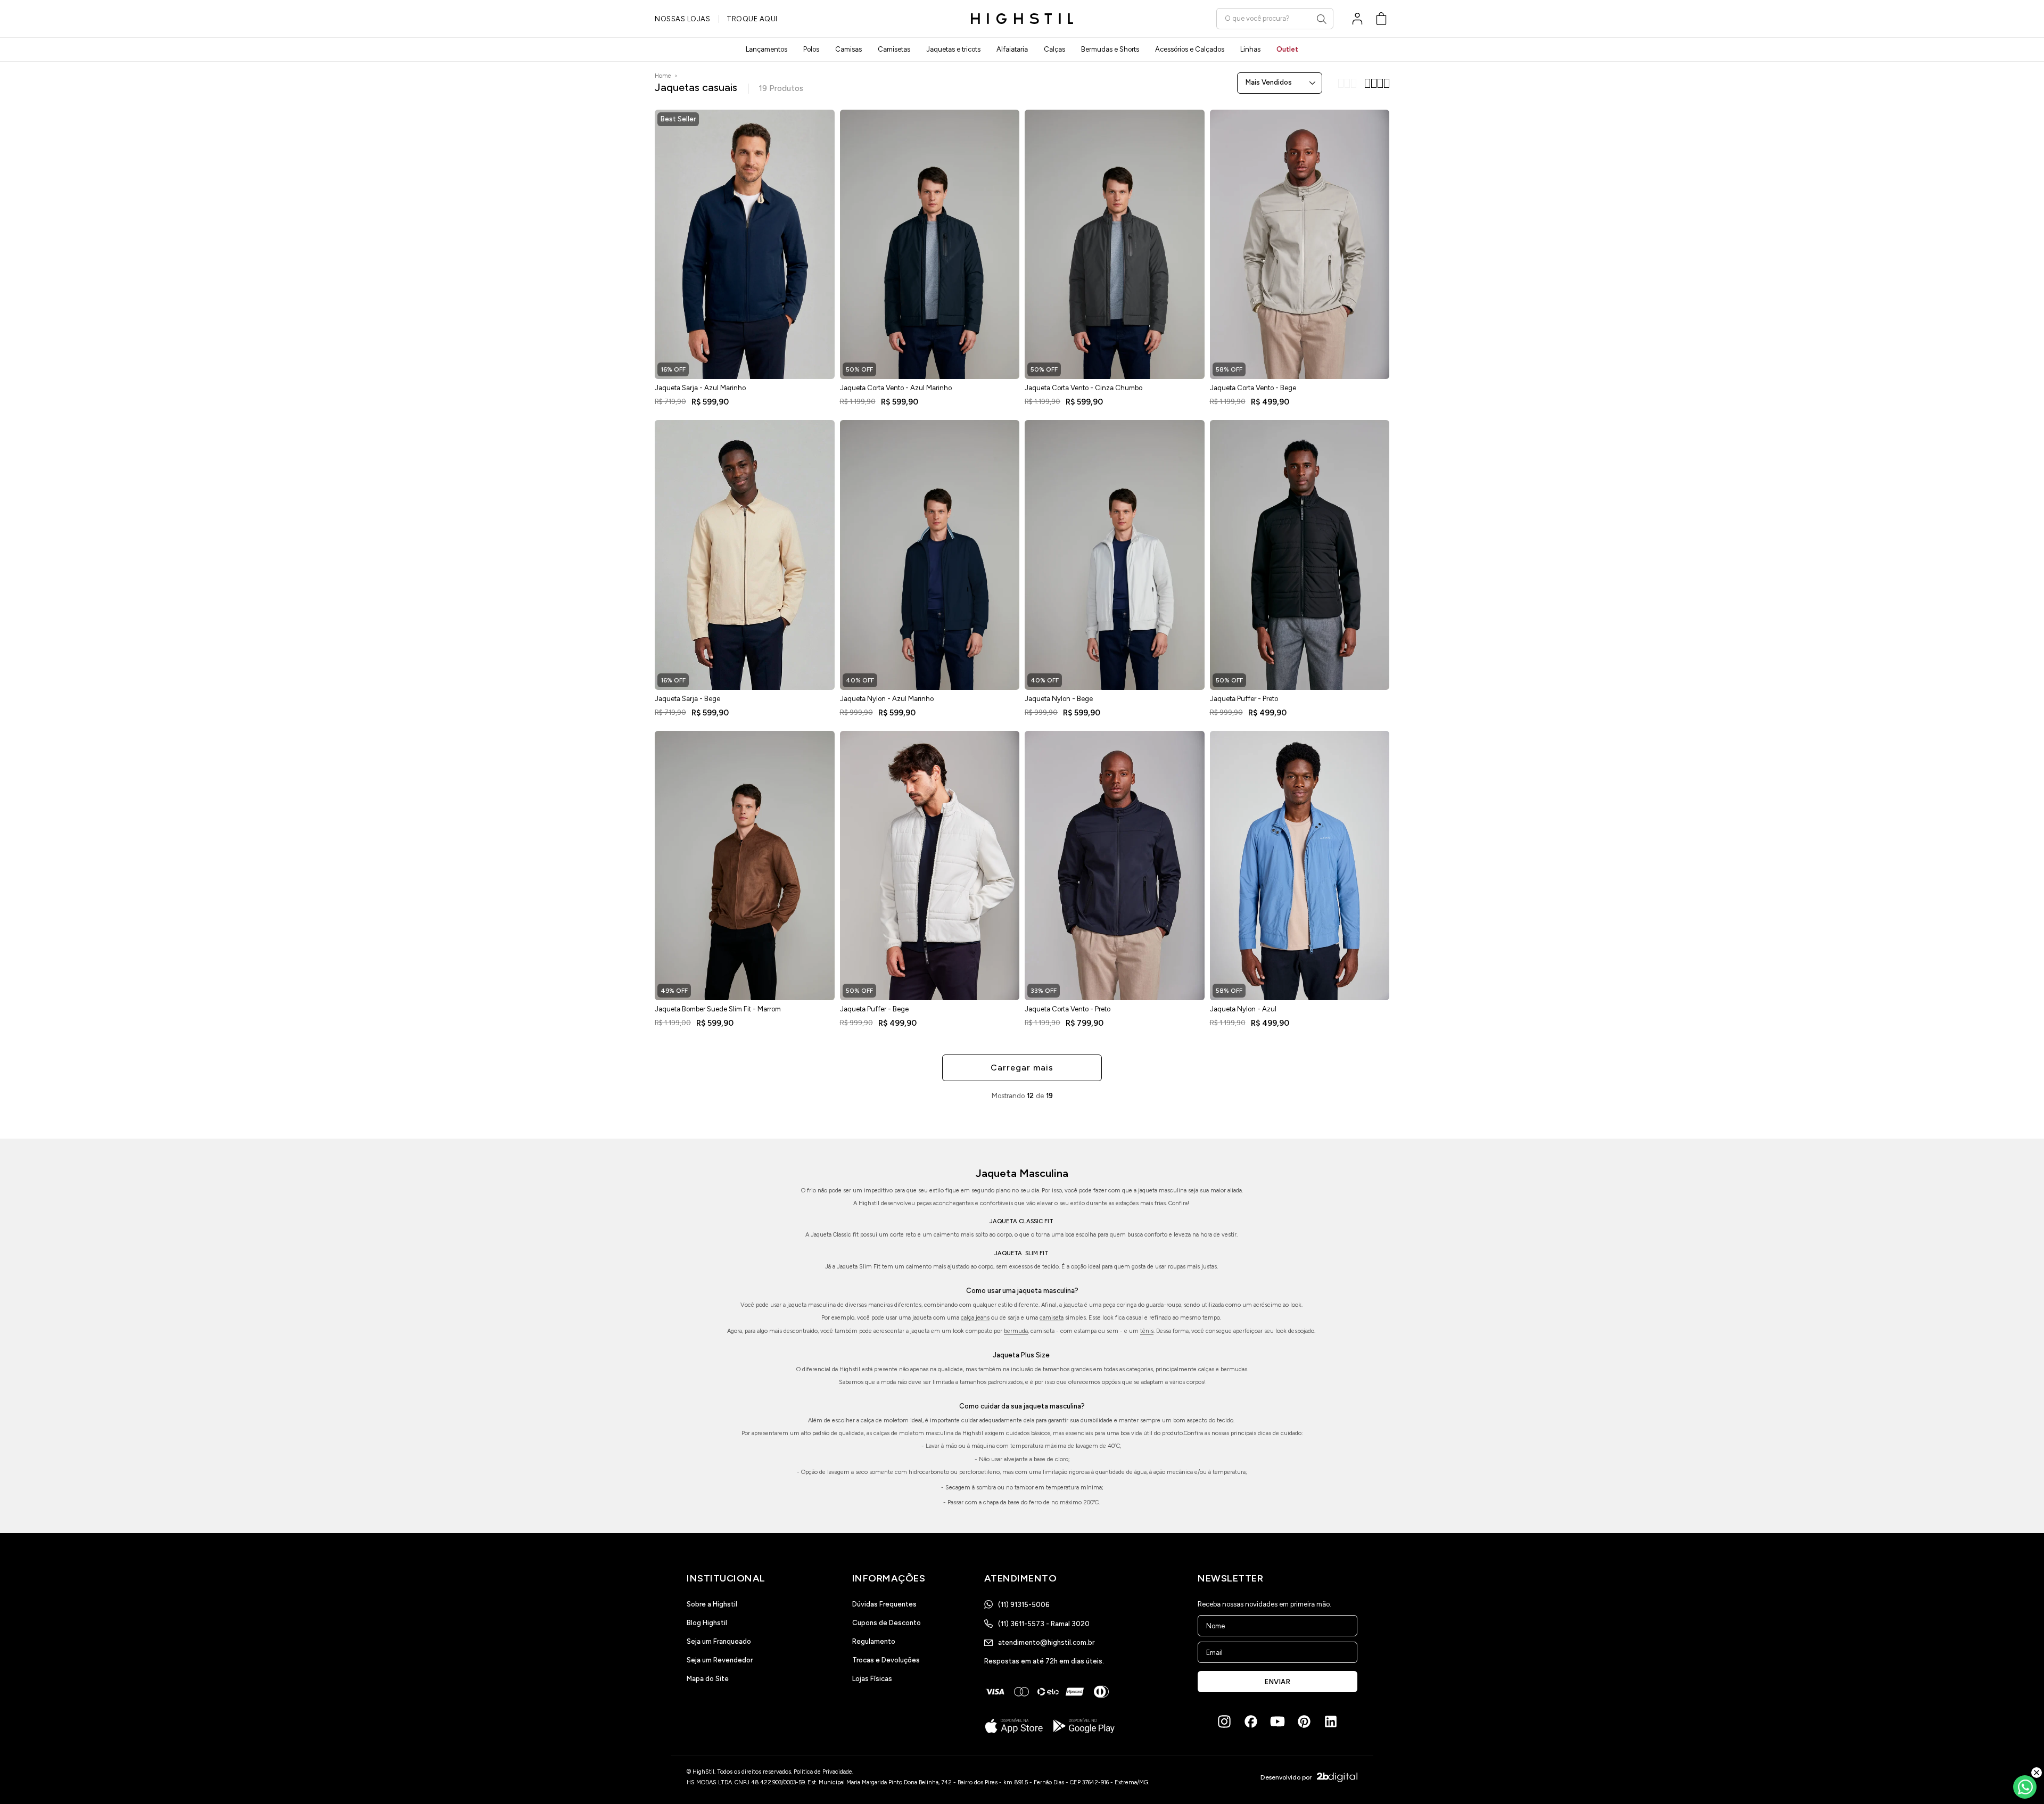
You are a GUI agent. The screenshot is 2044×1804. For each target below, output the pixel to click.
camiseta (1052, 1318)
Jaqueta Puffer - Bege (874, 1009)
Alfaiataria (1012, 49)
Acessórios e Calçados (1190, 49)
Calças (1054, 49)
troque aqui (752, 19)
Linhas (1250, 49)
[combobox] (1275, 18)
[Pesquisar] (1322, 19)
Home (663, 76)
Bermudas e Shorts (1110, 49)
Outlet (1287, 49)
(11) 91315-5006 (1024, 1605)
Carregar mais (1022, 1068)
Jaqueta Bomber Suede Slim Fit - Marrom (718, 1009)
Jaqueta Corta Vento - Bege (1253, 388)
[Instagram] (1224, 1721)
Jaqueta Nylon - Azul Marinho (887, 699)
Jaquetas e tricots (953, 49)
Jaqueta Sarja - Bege (687, 699)
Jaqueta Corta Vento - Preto (1068, 1009)
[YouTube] (1278, 1721)
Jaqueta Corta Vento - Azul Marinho (896, 388)
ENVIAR (1278, 1682)
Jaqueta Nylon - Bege (1059, 699)
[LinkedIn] (1331, 1721)
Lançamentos (767, 49)
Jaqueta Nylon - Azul (1243, 1009)
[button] (1381, 19)
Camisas (848, 49)
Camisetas (894, 49)
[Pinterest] (1304, 1721)
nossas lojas (682, 19)
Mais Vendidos (1269, 82)
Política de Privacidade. (823, 1772)
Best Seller (678, 119)
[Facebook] (1251, 1721)
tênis (1147, 1331)
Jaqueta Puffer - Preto (1244, 699)
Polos (811, 49)
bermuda (1016, 1331)
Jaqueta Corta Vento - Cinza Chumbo (1083, 388)
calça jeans (975, 1318)
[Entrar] (1357, 19)
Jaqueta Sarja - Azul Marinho (700, 388)
